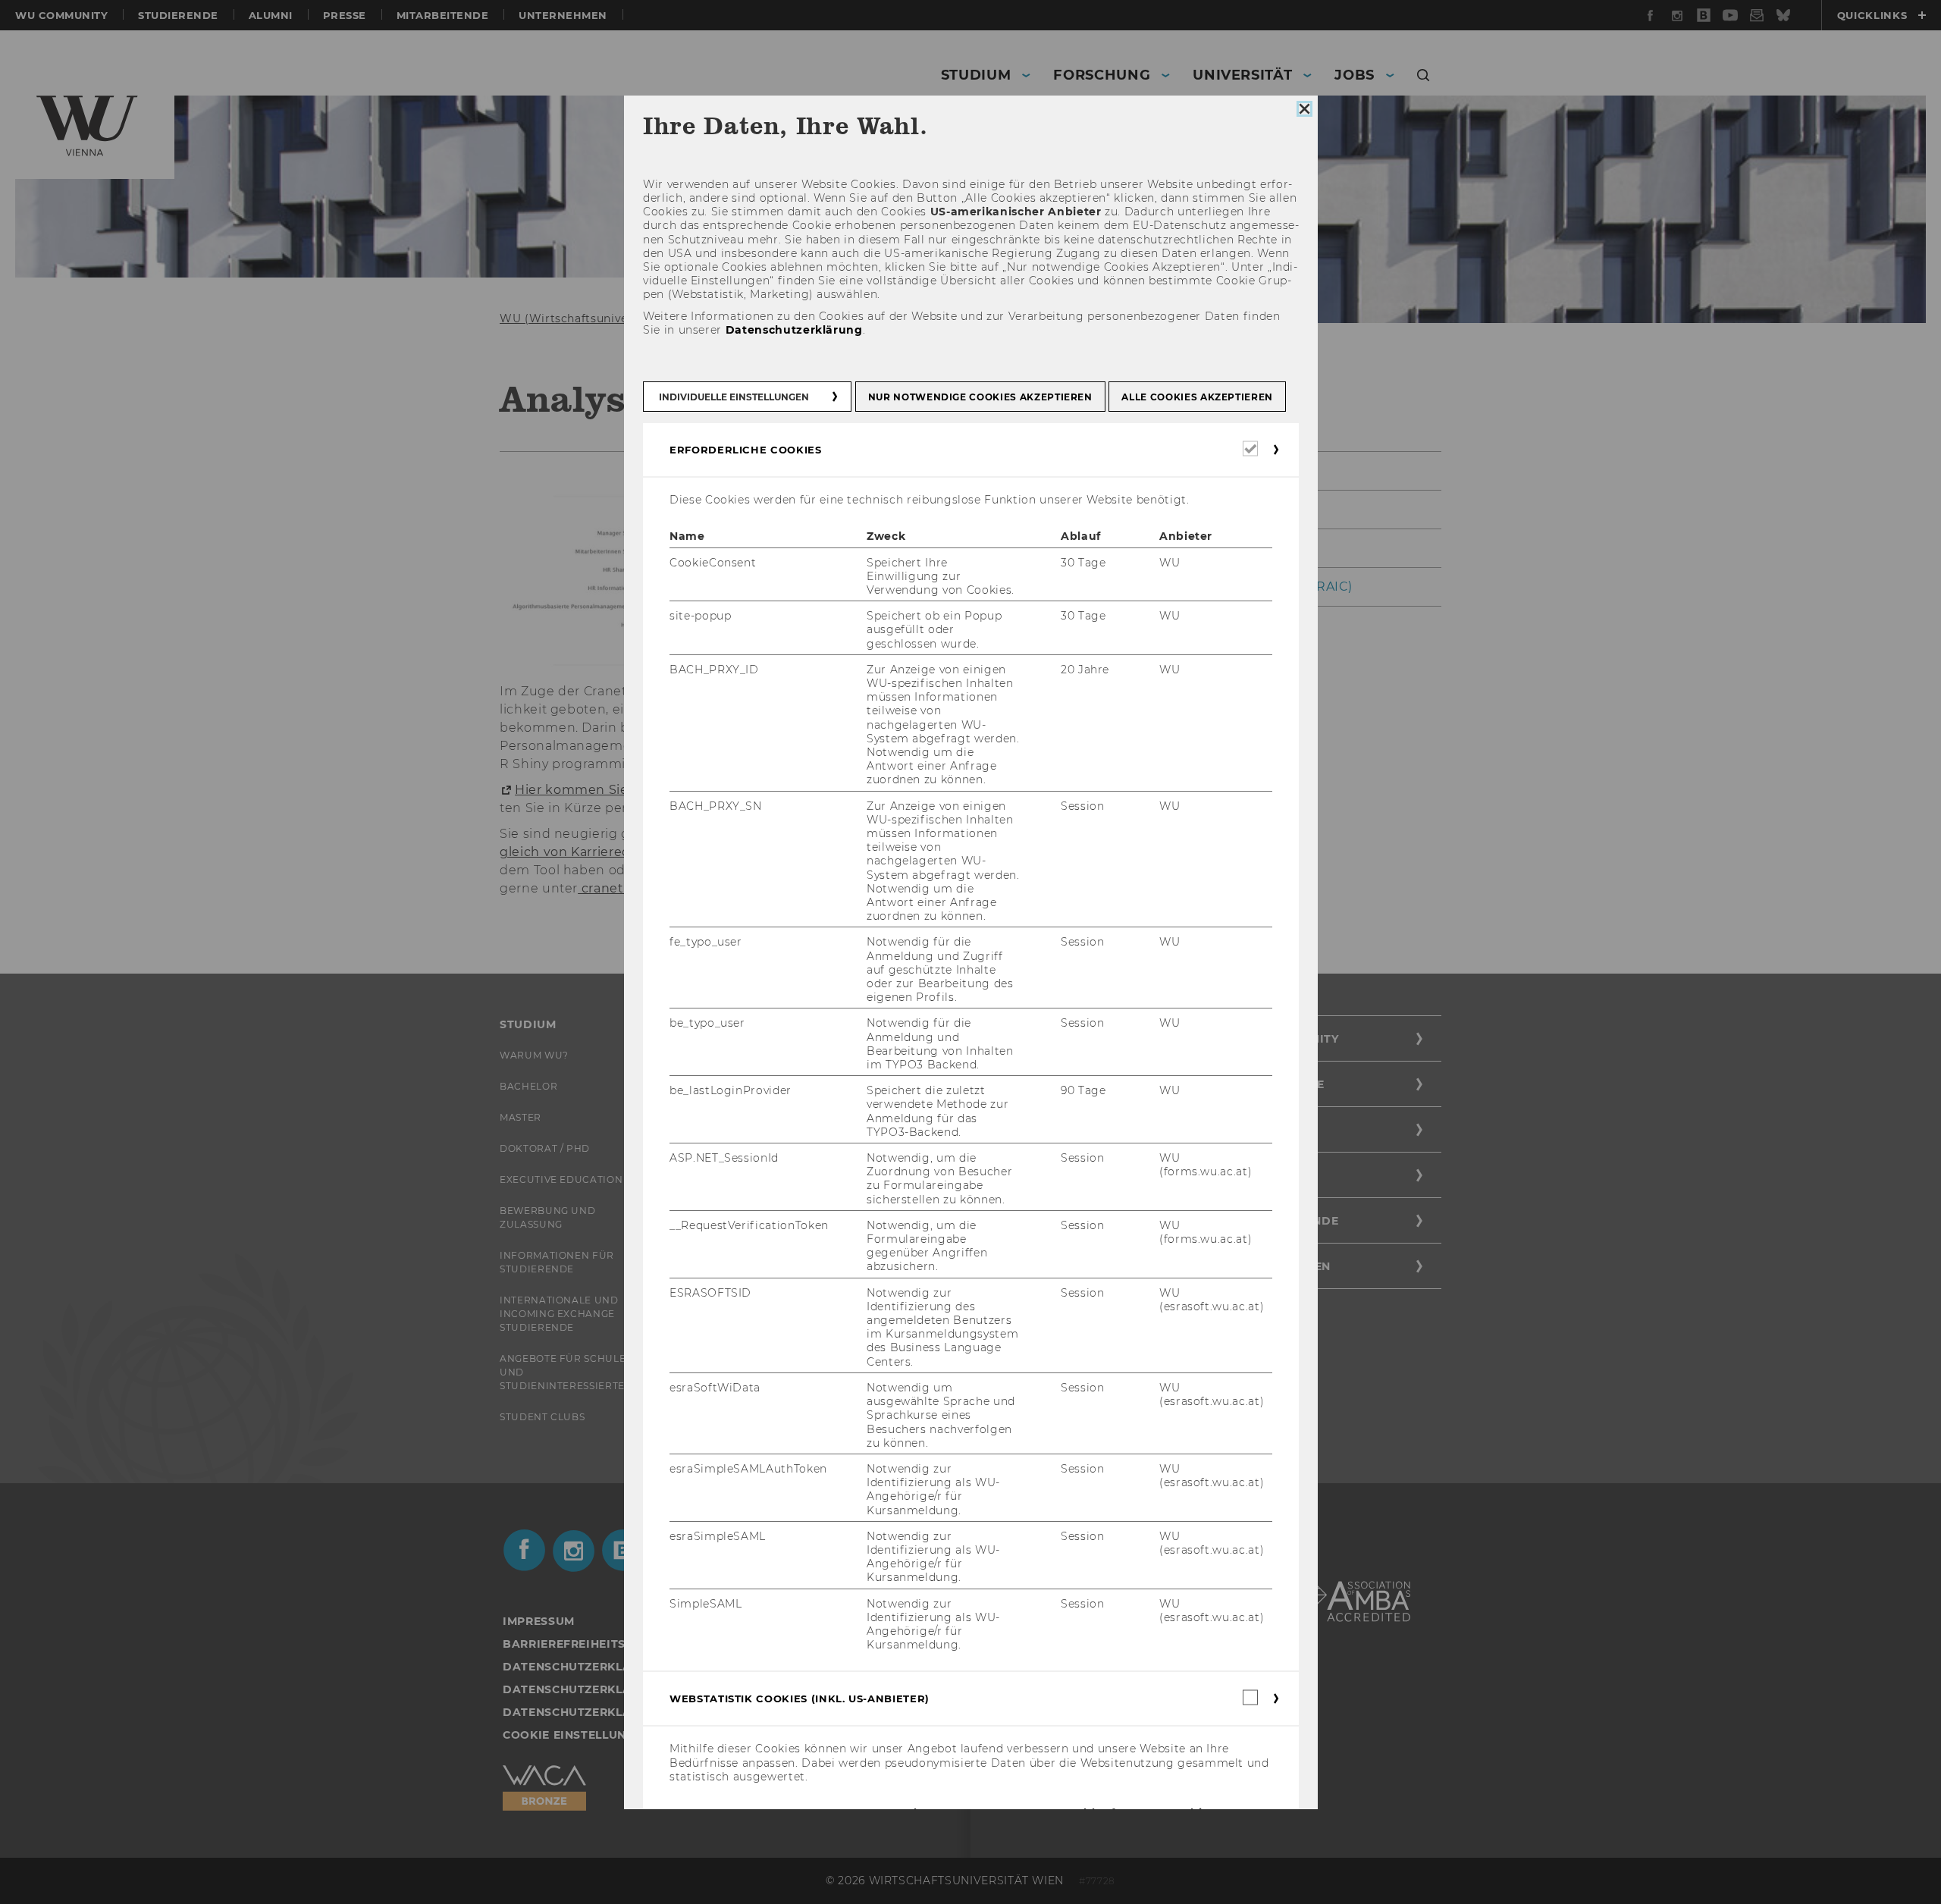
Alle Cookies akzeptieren (1197, 397)
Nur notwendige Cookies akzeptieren (980, 397)
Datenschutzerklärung (793, 330)
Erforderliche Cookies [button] (746, 450)
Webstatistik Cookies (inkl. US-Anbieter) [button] (800, 1699)
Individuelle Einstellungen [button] (734, 397)
